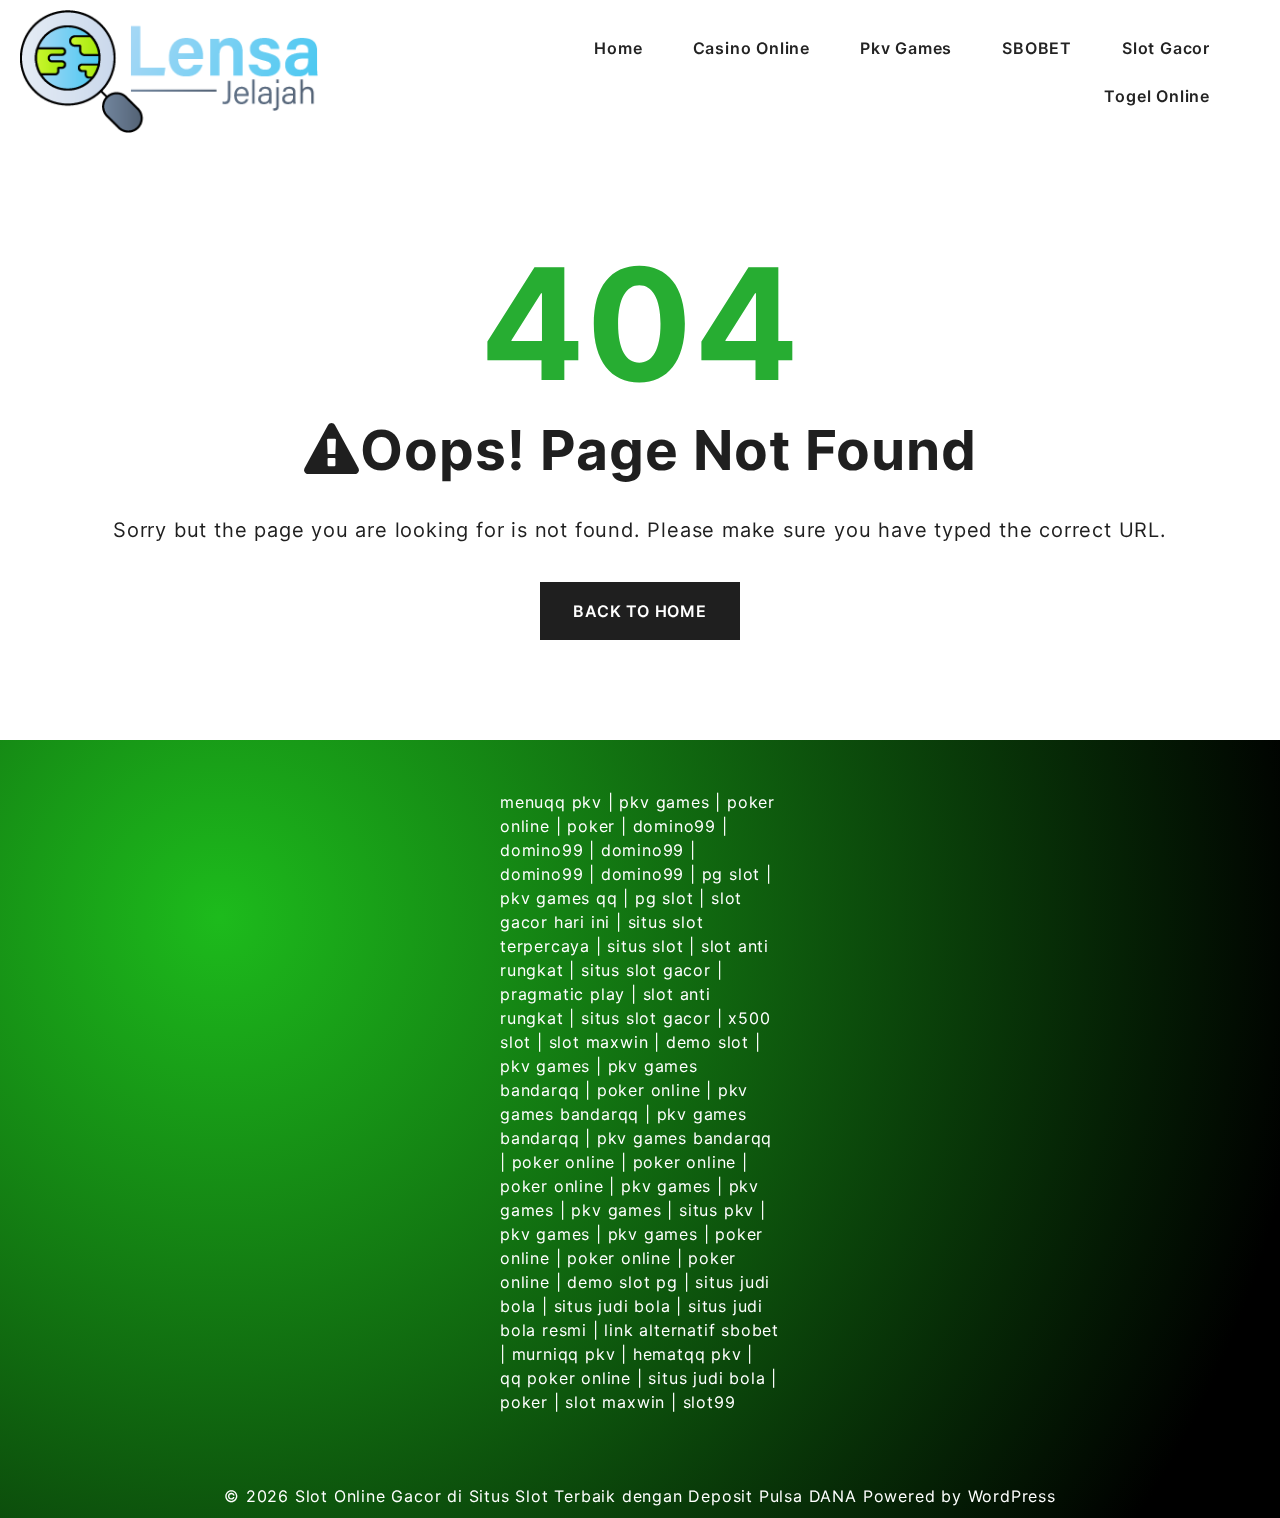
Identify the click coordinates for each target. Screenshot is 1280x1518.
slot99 (709, 1402)
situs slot (645, 946)
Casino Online (751, 48)
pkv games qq (559, 898)
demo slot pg (622, 1282)
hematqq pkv (687, 1354)
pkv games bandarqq (684, 1138)
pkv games (664, 802)
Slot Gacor (1166, 48)
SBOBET (1037, 48)
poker (591, 826)
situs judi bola (612, 1306)
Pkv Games (906, 48)
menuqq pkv (551, 802)
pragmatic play (562, 994)
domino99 (674, 826)
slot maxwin (599, 1042)
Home (618, 48)
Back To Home (640, 611)
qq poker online (565, 1378)
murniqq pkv (564, 1354)
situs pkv (716, 1210)
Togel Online (1157, 96)
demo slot (707, 1042)
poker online (649, 1090)
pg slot (731, 874)
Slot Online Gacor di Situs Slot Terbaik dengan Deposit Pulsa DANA (576, 1496)
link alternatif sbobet (691, 1330)
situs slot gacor (646, 970)
